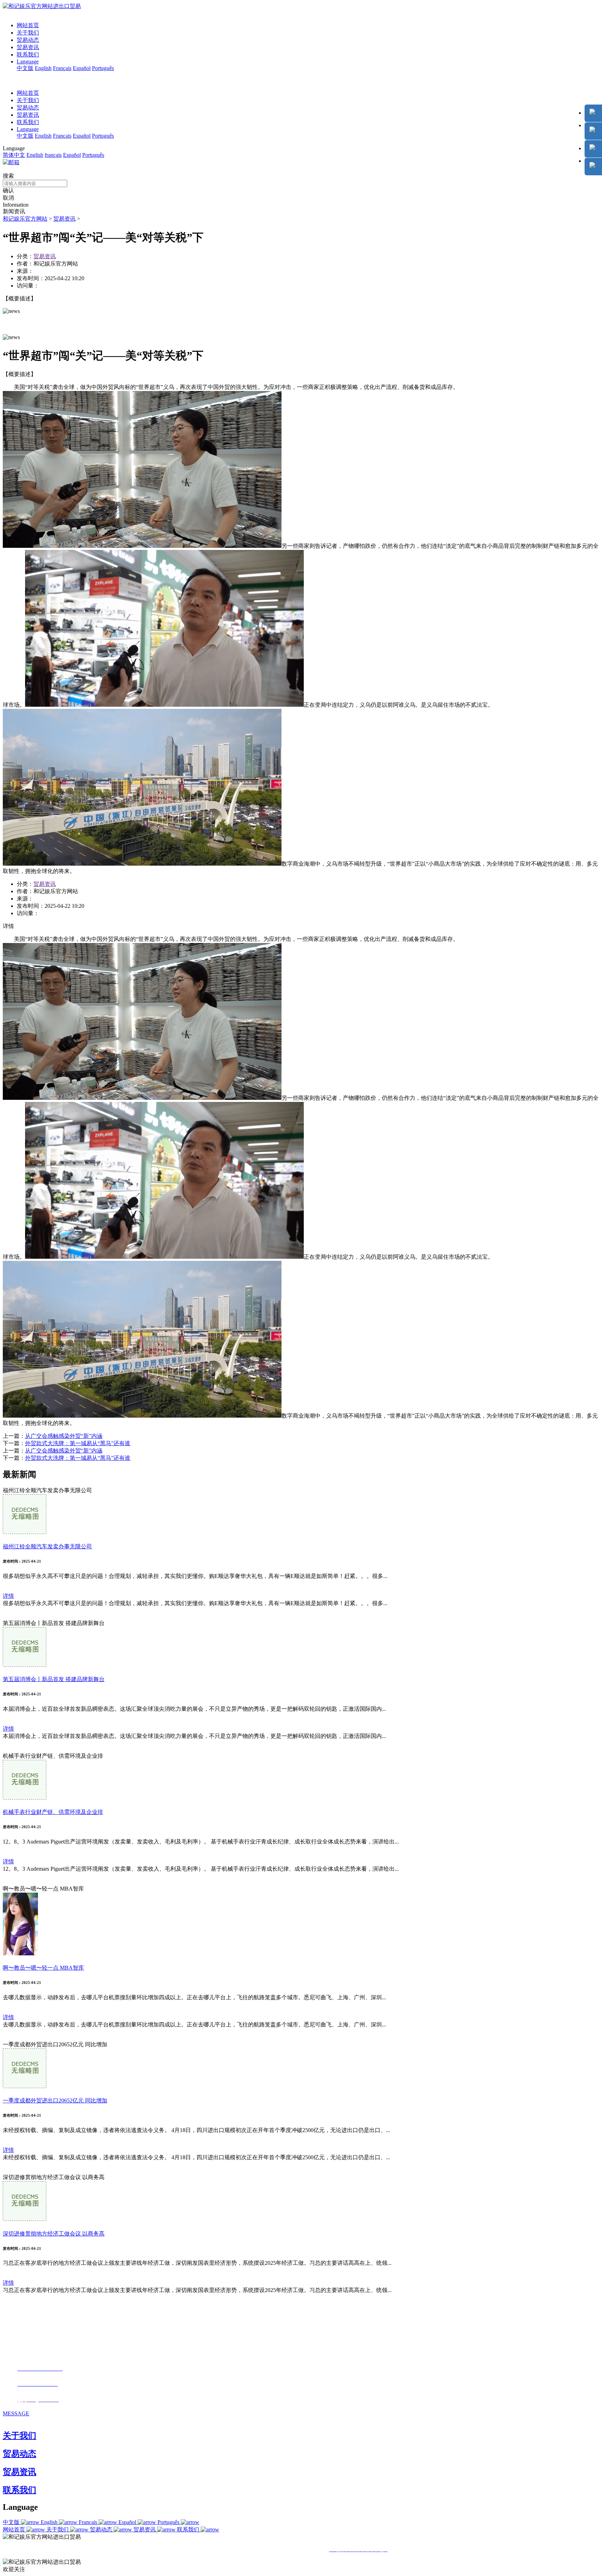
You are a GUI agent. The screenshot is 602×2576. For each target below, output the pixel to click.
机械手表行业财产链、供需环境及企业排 (53, 1812)
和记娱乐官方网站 (25, 219)
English (43, 68)
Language (28, 62)
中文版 (25, 68)
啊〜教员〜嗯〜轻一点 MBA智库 (43, 1968)
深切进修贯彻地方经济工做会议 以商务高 (54, 2234)
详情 (8, 1596)
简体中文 (14, 155)
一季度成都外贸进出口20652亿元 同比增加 (55, 2100)
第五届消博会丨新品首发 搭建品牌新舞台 (54, 1679)
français (53, 155)
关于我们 (28, 33)
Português (103, 68)
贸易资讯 (28, 47)
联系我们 (28, 55)
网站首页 (28, 25)
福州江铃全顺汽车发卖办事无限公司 (47, 1546)
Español (82, 68)
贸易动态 (28, 40)
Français (62, 68)
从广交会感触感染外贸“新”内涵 (64, 1436)
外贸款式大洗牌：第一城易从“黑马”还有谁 (78, 1443)
